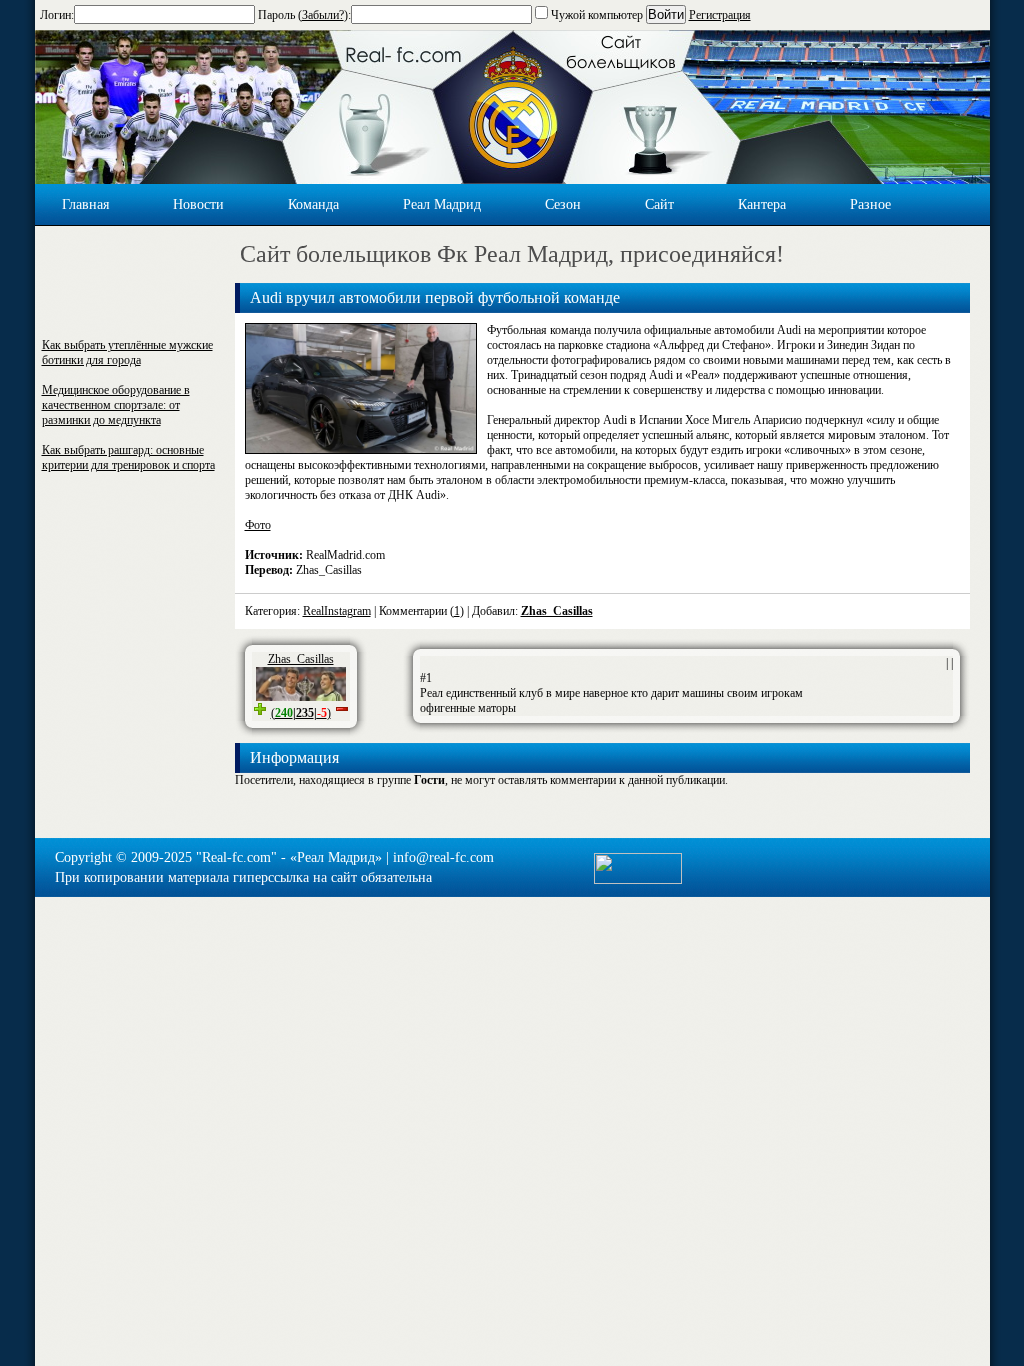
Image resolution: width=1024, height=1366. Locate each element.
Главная (85, 204)
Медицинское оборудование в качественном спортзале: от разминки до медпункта (116, 405)
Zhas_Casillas (557, 611)
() (301, 713)
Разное (870, 204)
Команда (313, 204)
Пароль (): (304, 15)
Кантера (762, 204)
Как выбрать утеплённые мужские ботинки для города (127, 352)
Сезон (563, 204)
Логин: (57, 15)
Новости (198, 204)
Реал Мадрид (442, 204)
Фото (258, 525)
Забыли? (323, 15)
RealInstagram (337, 611)
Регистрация (720, 15)
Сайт (659, 204)
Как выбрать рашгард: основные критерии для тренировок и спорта (128, 457)
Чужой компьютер (595, 15)
